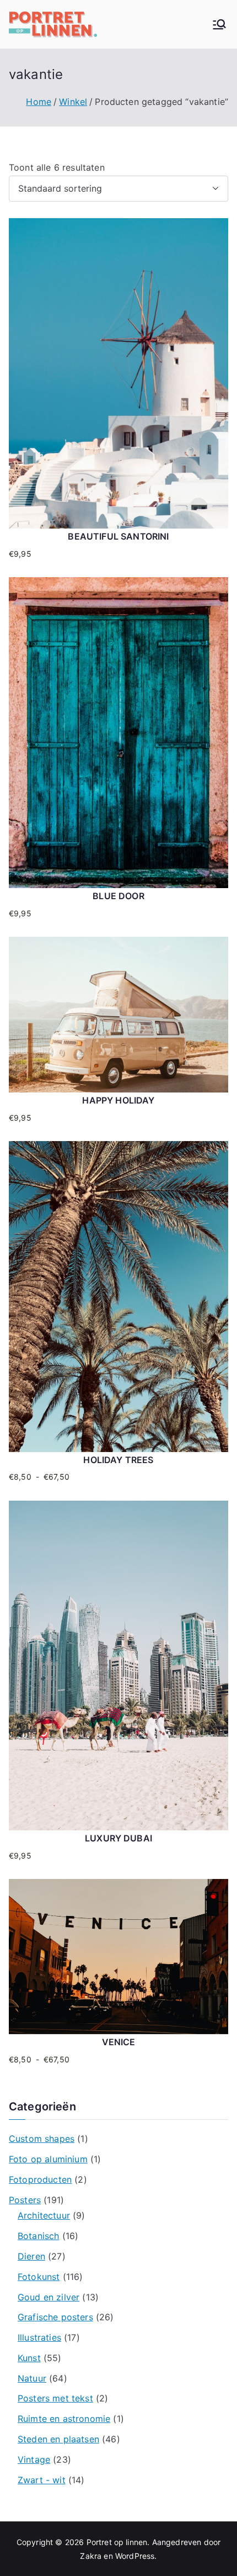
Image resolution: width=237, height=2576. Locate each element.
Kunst (29, 2358)
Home (39, 102)
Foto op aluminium (48, 2159)
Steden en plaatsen (58, 2439)
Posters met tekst (55, 2398)
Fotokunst (39, 2277)
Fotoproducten (40, 2179)
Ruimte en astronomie (64, 2419)
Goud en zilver (49, 2297)
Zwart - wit (42, 2480)
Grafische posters (55, 2317)
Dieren (31, 2256)
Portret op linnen (117, 2542)
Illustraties (39, 2337)
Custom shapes (42, 2139)
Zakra (91, 2556)
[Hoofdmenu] (219, 24)
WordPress (135, 2556)
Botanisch (38, 2236)
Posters (25, 2200)
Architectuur (44, 2215)
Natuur (32, 2378)
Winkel (73, 102)
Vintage (34, 2459)
